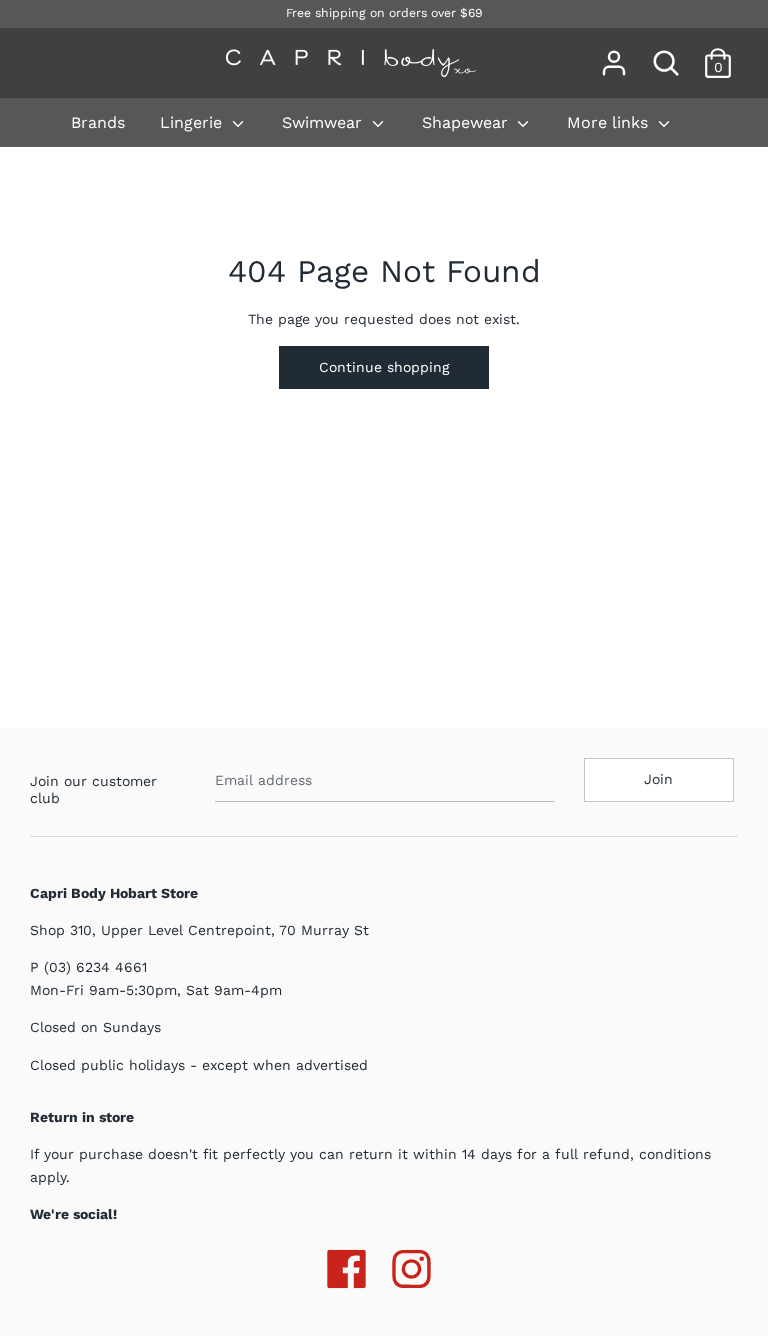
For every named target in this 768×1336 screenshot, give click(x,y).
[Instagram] (411, 1265)
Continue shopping (384, 367)
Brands (98, 122)
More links (610, 122)
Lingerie (193, 122)
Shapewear (467, 122)
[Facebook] (346, 1265)
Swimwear (324, 122)
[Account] (614, 54)
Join (658, 779)
